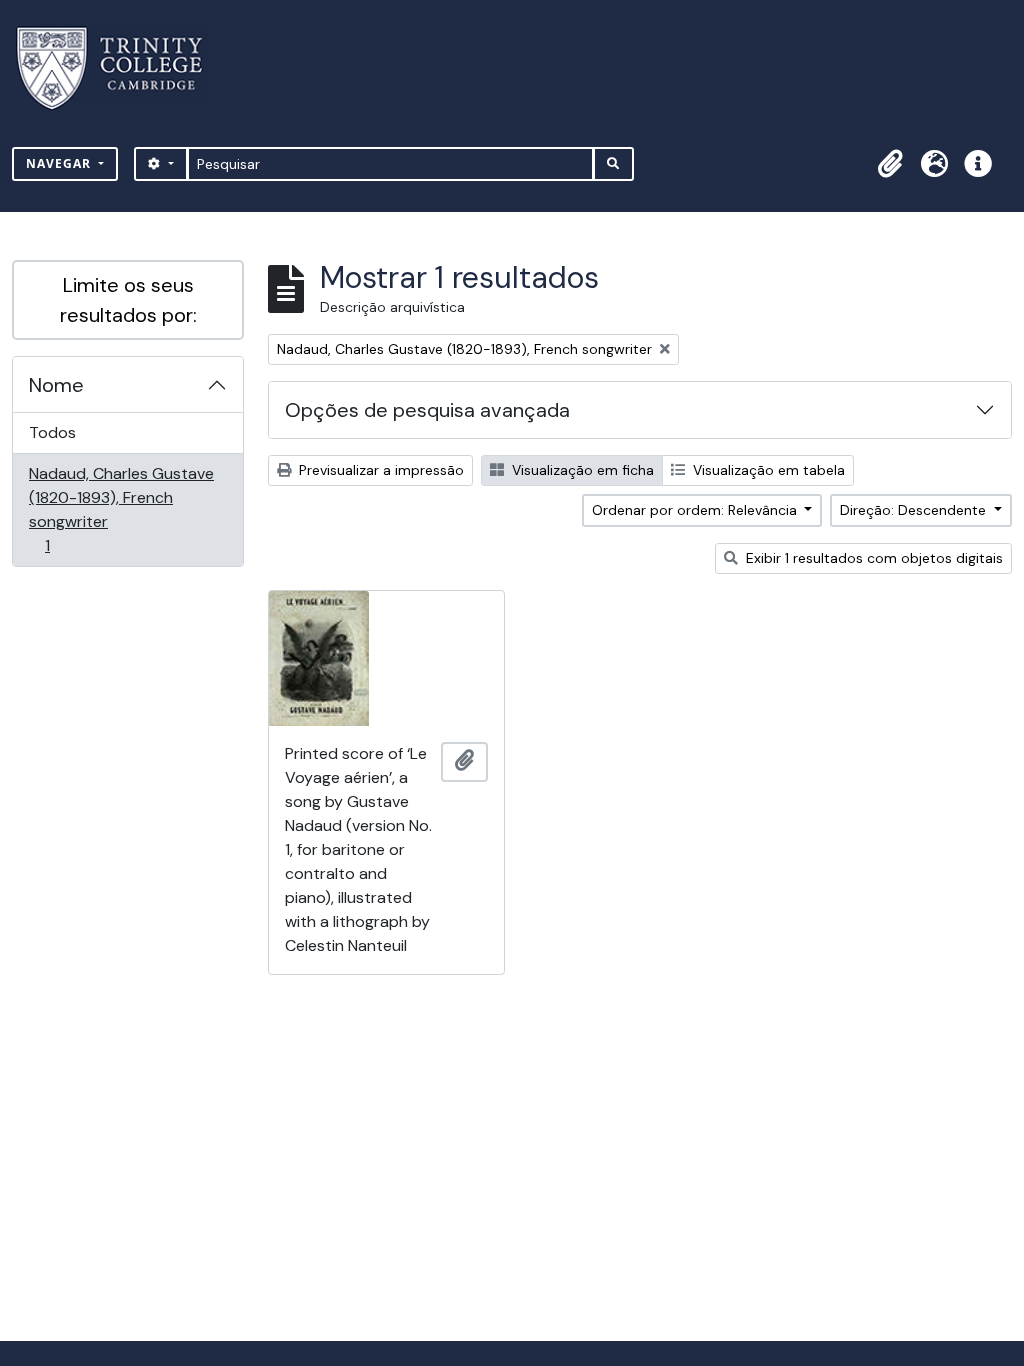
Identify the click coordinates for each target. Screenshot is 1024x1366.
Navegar (60, 163)
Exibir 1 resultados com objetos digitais (872, 558)
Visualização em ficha (581, 470)
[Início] (121, 68)
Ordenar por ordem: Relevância (696, 510)
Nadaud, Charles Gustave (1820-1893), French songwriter (121, 509)
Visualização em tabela (767, 470)
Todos (52, 432)
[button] (890, 164)
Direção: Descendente (915, 510)
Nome (56, 385)
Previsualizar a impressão (379, 470)
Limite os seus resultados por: (128, 300)
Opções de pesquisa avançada (427, 410)
